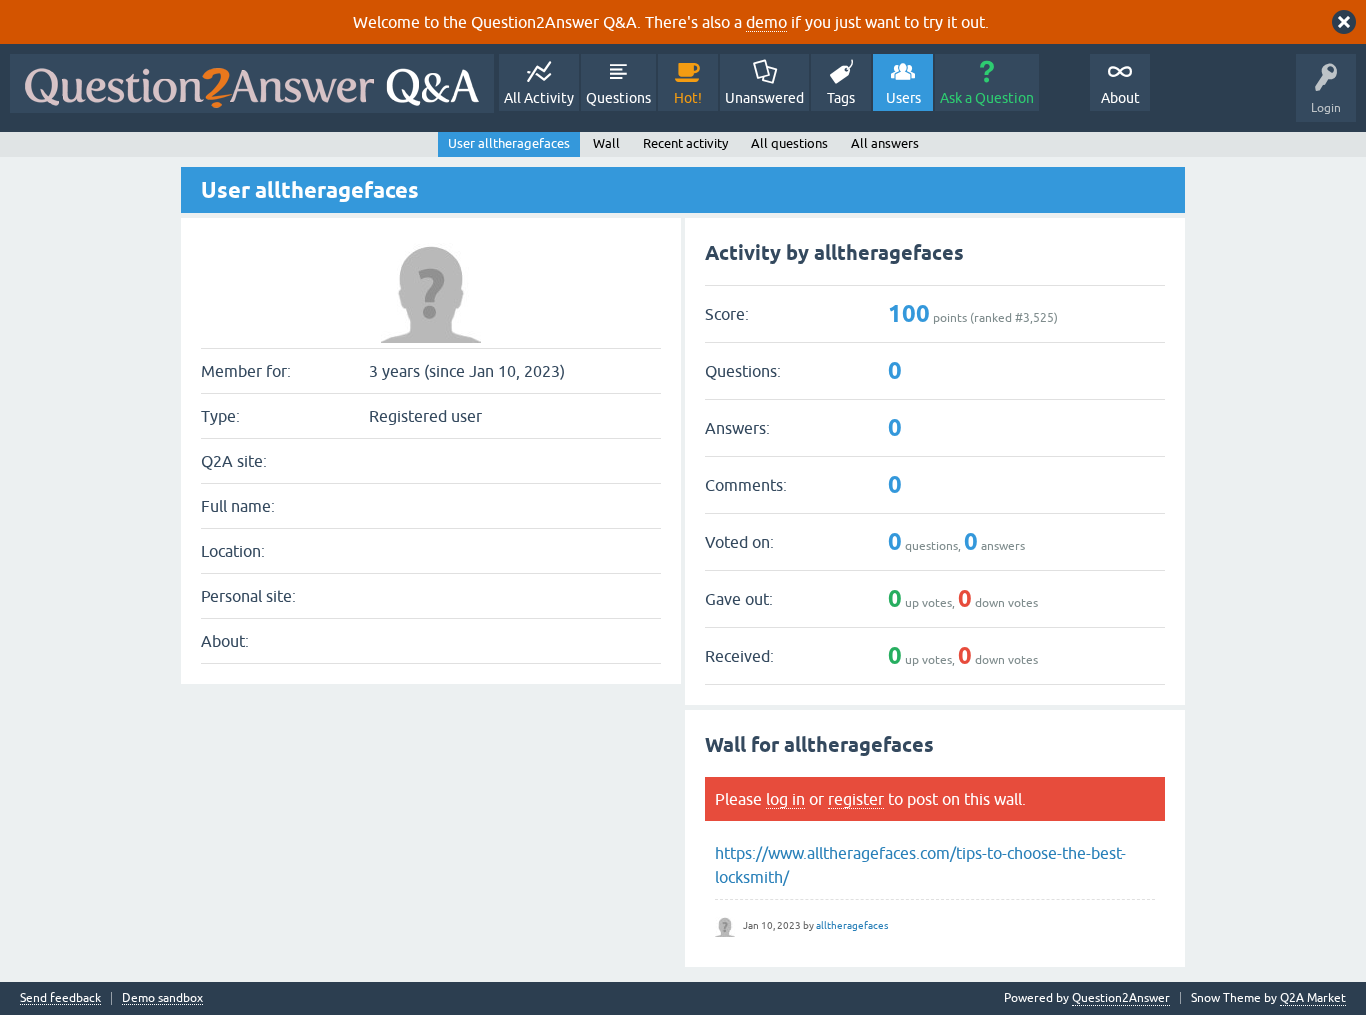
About (1120, 98)
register (856, 799)
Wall (606, 143)
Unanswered (764, 98)
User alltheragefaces (509, 143)
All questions (789, 143)
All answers (885, 143)
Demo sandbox (162, 998)
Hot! (688, 98)
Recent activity (685, 143)
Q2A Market (1313, 998)
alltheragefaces (852, 925)
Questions (618, 98)
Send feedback (60, 998)
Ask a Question (987, 98)
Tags (841, 98)
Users (903, 98)
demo (766, 22)
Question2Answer (1121, 998)
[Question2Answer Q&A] (252, 83)
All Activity (539, 98)
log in (785, 799)
